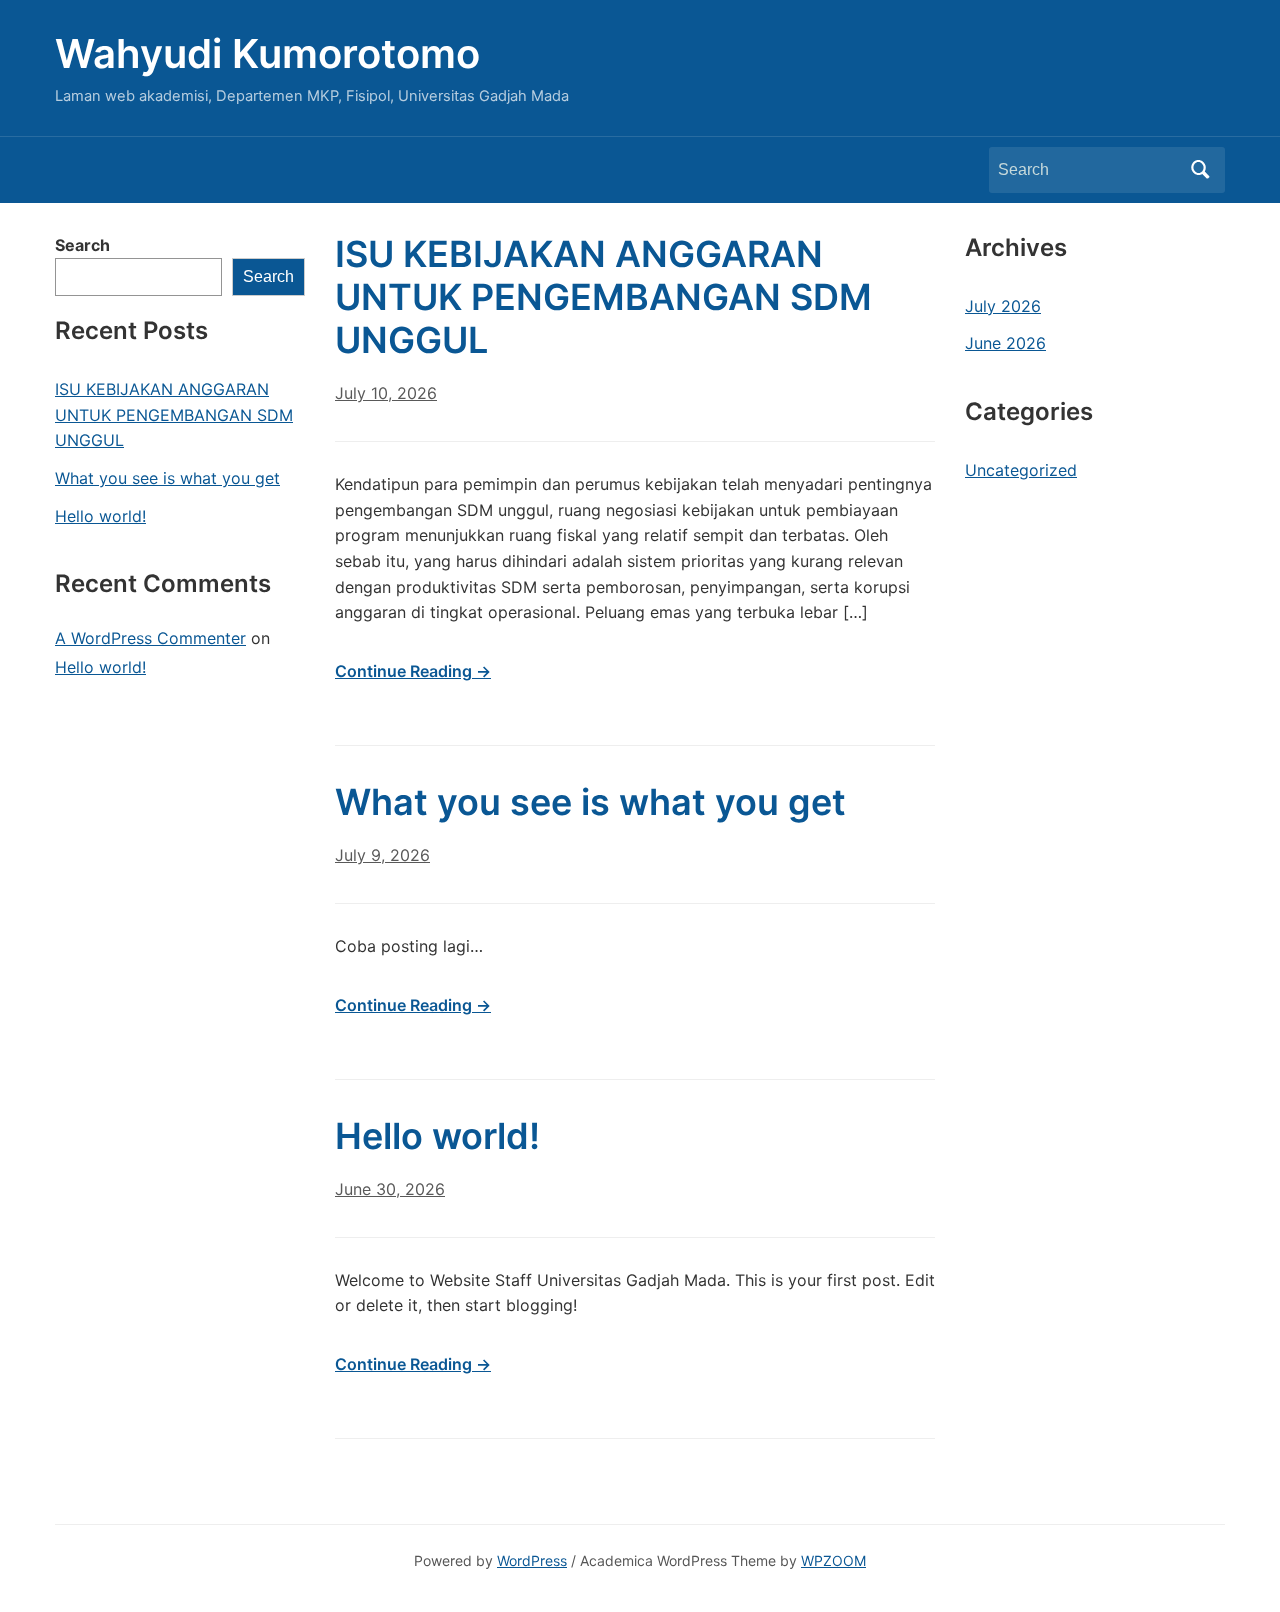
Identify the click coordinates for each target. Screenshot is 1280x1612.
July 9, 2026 (382, 855)
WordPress (532, 1560)
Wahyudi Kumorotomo (267, 53)
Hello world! (100, 516)
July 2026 (1003, 306)
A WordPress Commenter (150, 638)
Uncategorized (1021, 470)
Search (1200, 170)
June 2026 (1005, 343)
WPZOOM (833, 1560)
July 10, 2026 (386, 393)
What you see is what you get (167, 478)
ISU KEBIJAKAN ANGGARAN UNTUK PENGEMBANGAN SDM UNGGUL (174, 414)
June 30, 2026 (390, 1189)
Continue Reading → (413, 671)
